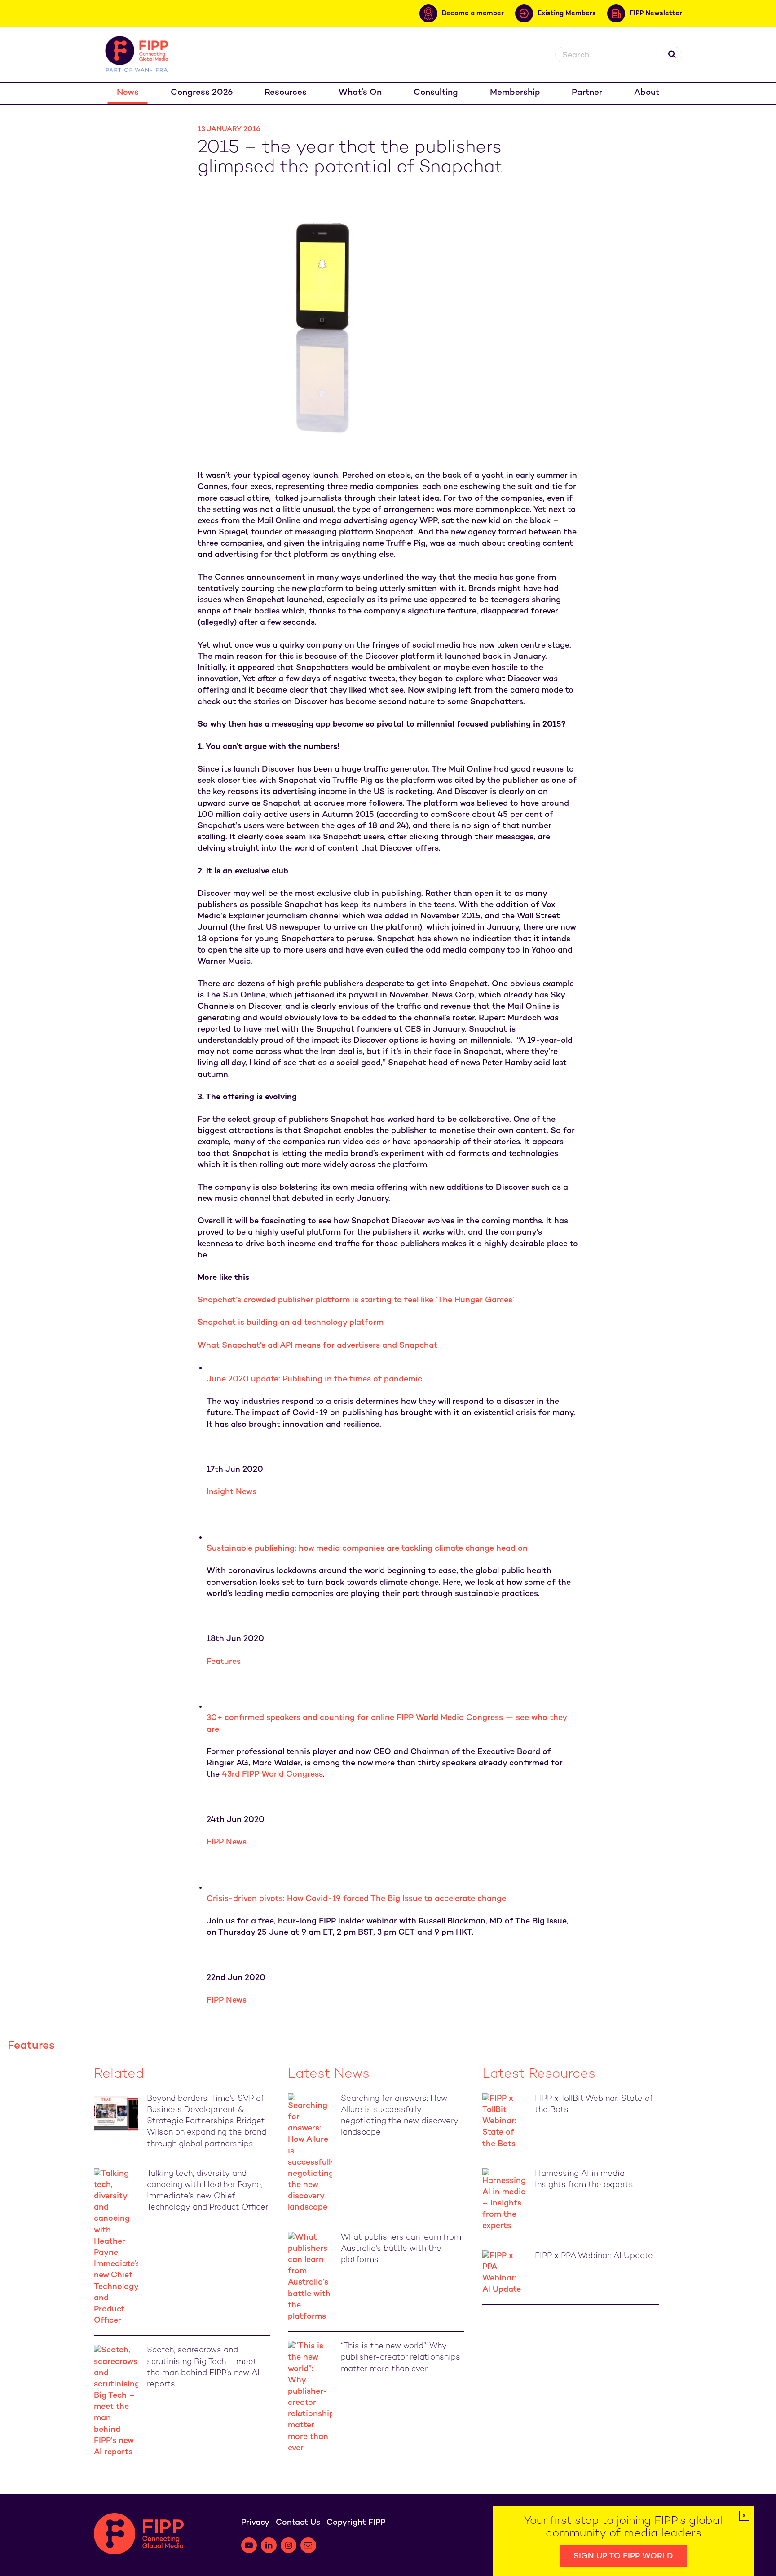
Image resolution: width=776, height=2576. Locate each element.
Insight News (231, 1492)
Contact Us (298, 2523)
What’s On (360, 93)
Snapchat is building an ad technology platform (291, 1323)
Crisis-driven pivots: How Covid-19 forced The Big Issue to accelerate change (356, 1899)
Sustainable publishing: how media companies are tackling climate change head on (367, 1549)
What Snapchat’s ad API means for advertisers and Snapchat (317, 1346)
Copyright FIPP (356, 2523)
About (647, 93)
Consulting (436, 93)
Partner (587, 93)
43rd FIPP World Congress (272, 1775)
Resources (286, 93)
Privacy (255, 2523)
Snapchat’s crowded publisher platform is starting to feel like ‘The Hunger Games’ (356, 1300)
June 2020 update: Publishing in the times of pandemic (314, 1379)
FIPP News (227, 1842)
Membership (515, 93)
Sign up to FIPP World (623, 2556)
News (128, 93)
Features (224, 1662)
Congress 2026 (202, 93)
